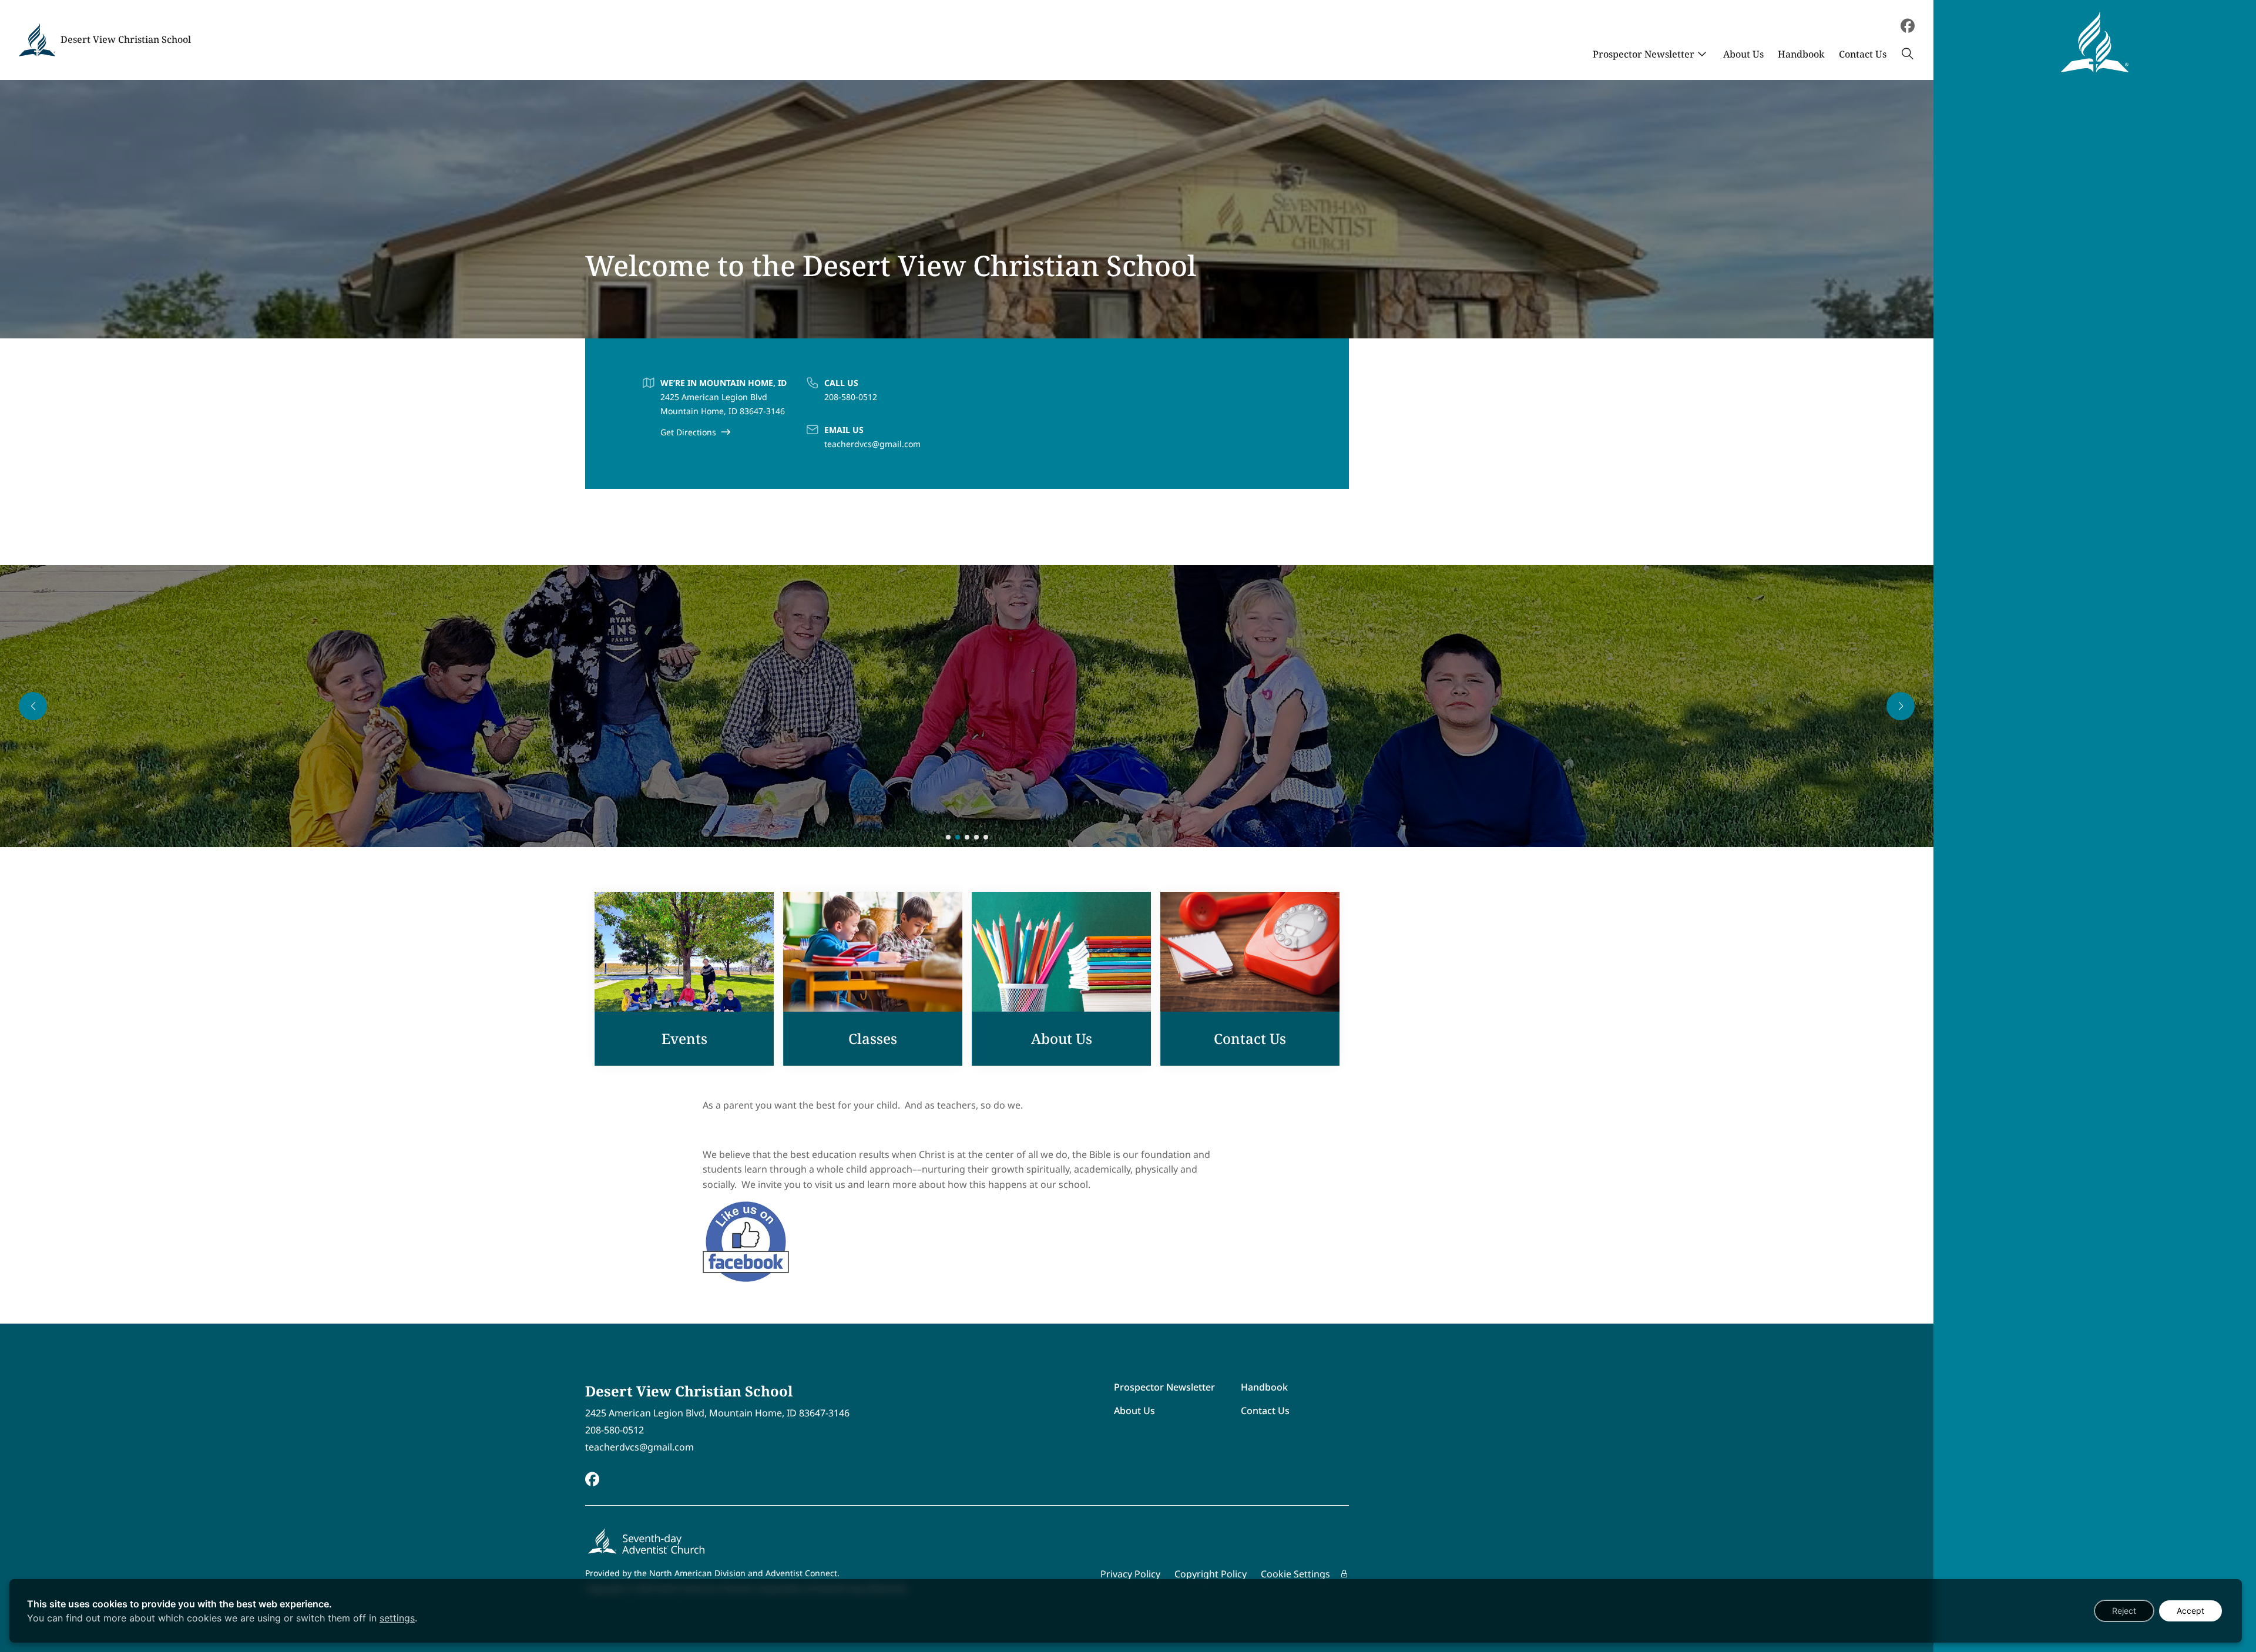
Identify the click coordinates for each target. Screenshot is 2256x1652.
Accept (2190, 1611)
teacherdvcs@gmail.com (872, 444)
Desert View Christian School (126, 39)
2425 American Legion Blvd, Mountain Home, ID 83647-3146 (717, 1413)
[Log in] (1344, 1574)
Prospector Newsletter (1644, 54)
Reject (2124, 1611)
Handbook (1801, 54)
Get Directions (688, 432)
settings (397, 1618)
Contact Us (1863, 54)
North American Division (697, 1573)
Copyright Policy (1211, 1574)
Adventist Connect (801, 1573)
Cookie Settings (1295, 1574)
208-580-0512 (851, 397)
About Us (1743, 54)
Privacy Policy (1130, 1574)
